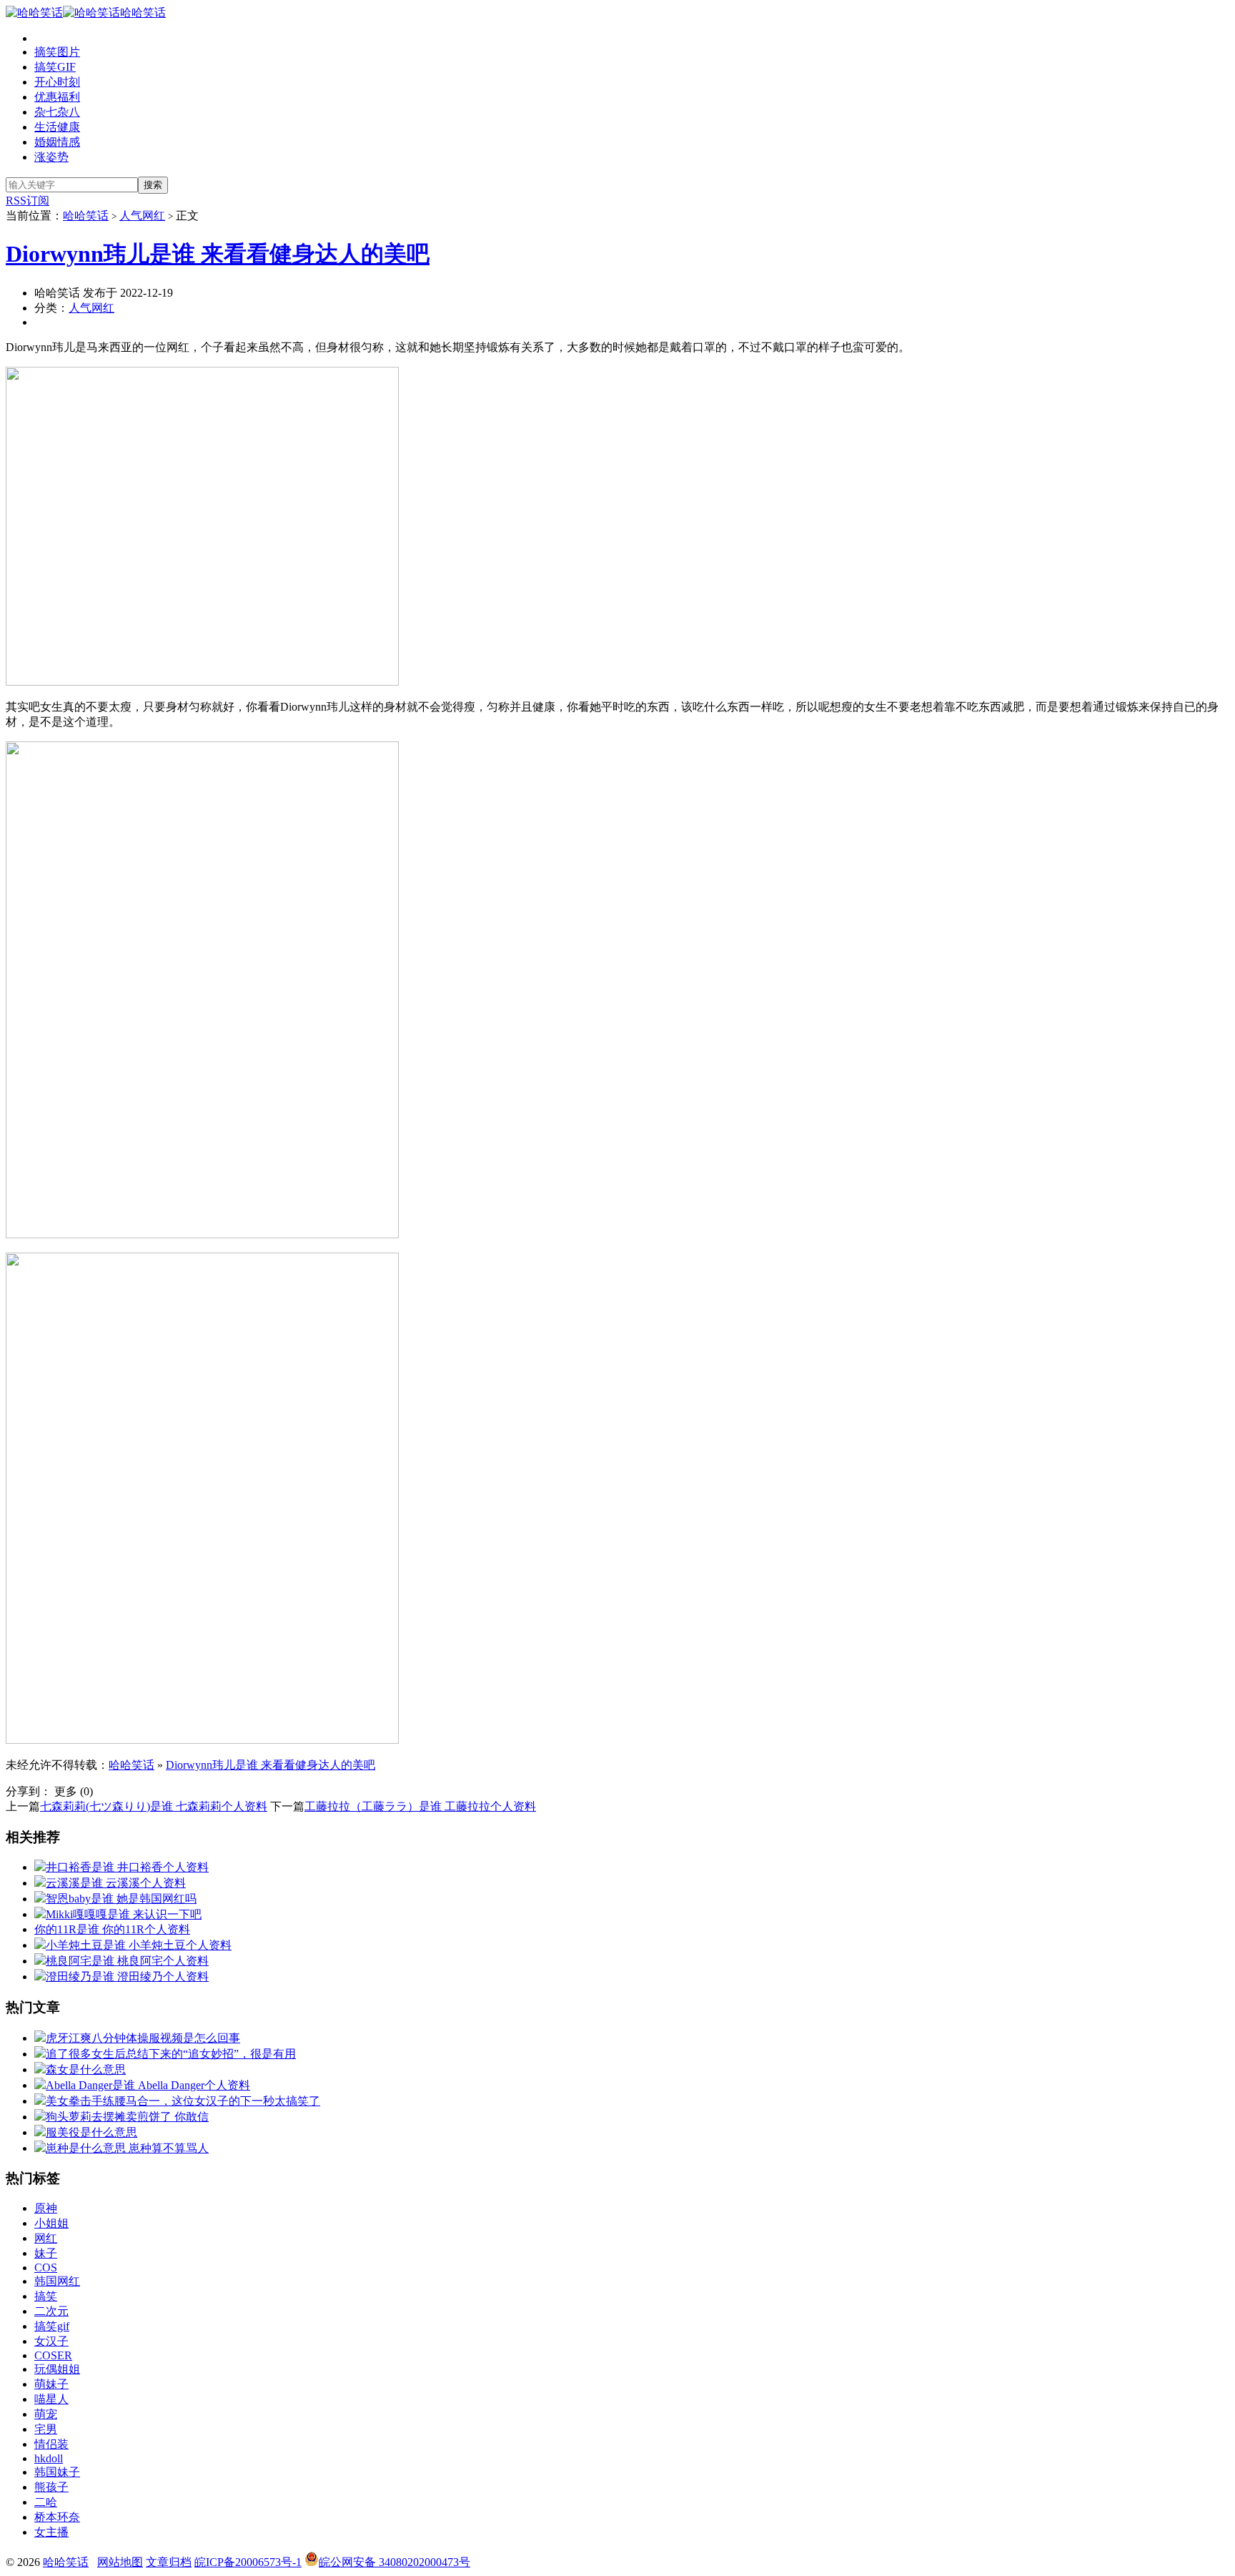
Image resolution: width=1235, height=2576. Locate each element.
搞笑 (46, 2296)
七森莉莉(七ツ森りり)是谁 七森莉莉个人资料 (154, 1806)
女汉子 (51, 2341)
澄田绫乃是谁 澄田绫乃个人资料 (127, 1977)
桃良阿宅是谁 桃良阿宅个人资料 (127, 1961)
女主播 (51, 2532)
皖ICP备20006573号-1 (248, 2562)
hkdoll (49, 2458)
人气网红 (142, 216)
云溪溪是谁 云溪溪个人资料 (116, 1883)
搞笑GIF (55, 67)
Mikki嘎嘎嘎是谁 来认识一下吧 (124, 1914)
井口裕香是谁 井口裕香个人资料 (127, 1867)
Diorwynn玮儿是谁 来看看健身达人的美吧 (218, 254)
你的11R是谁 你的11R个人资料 (112, 1929)
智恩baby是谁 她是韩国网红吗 (121, 1899)
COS (46, 2267)
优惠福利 (57, 97)
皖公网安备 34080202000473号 (395, 2562)
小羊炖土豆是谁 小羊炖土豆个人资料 (139, 1945)
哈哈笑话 (143, 13)
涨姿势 (51, 157)
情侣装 (51, 2444)
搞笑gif (52, 2326)
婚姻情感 (57, 142)
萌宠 (46, 2414)
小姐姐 (51, 2223)
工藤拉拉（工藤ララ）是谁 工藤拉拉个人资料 (420, 1806)
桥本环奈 (57, 2517)
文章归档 (169, 2562)
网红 (46, 2238)
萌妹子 (51, 2384)
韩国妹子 (57, 2472)
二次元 (51, 2311)
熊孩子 (51, 2487)
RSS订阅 (28, 201)
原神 (46, 2208)
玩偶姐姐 (57, 2369)
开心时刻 (57, 82)
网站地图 (120, 2562)
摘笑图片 (57, 52)
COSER (53, 2355)
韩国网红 (57, 2281)
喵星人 (51, 2399)
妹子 (46, 2253)
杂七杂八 (57, 112)
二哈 (46, 2502)
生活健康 (57, 127)
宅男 (46, 2429)
